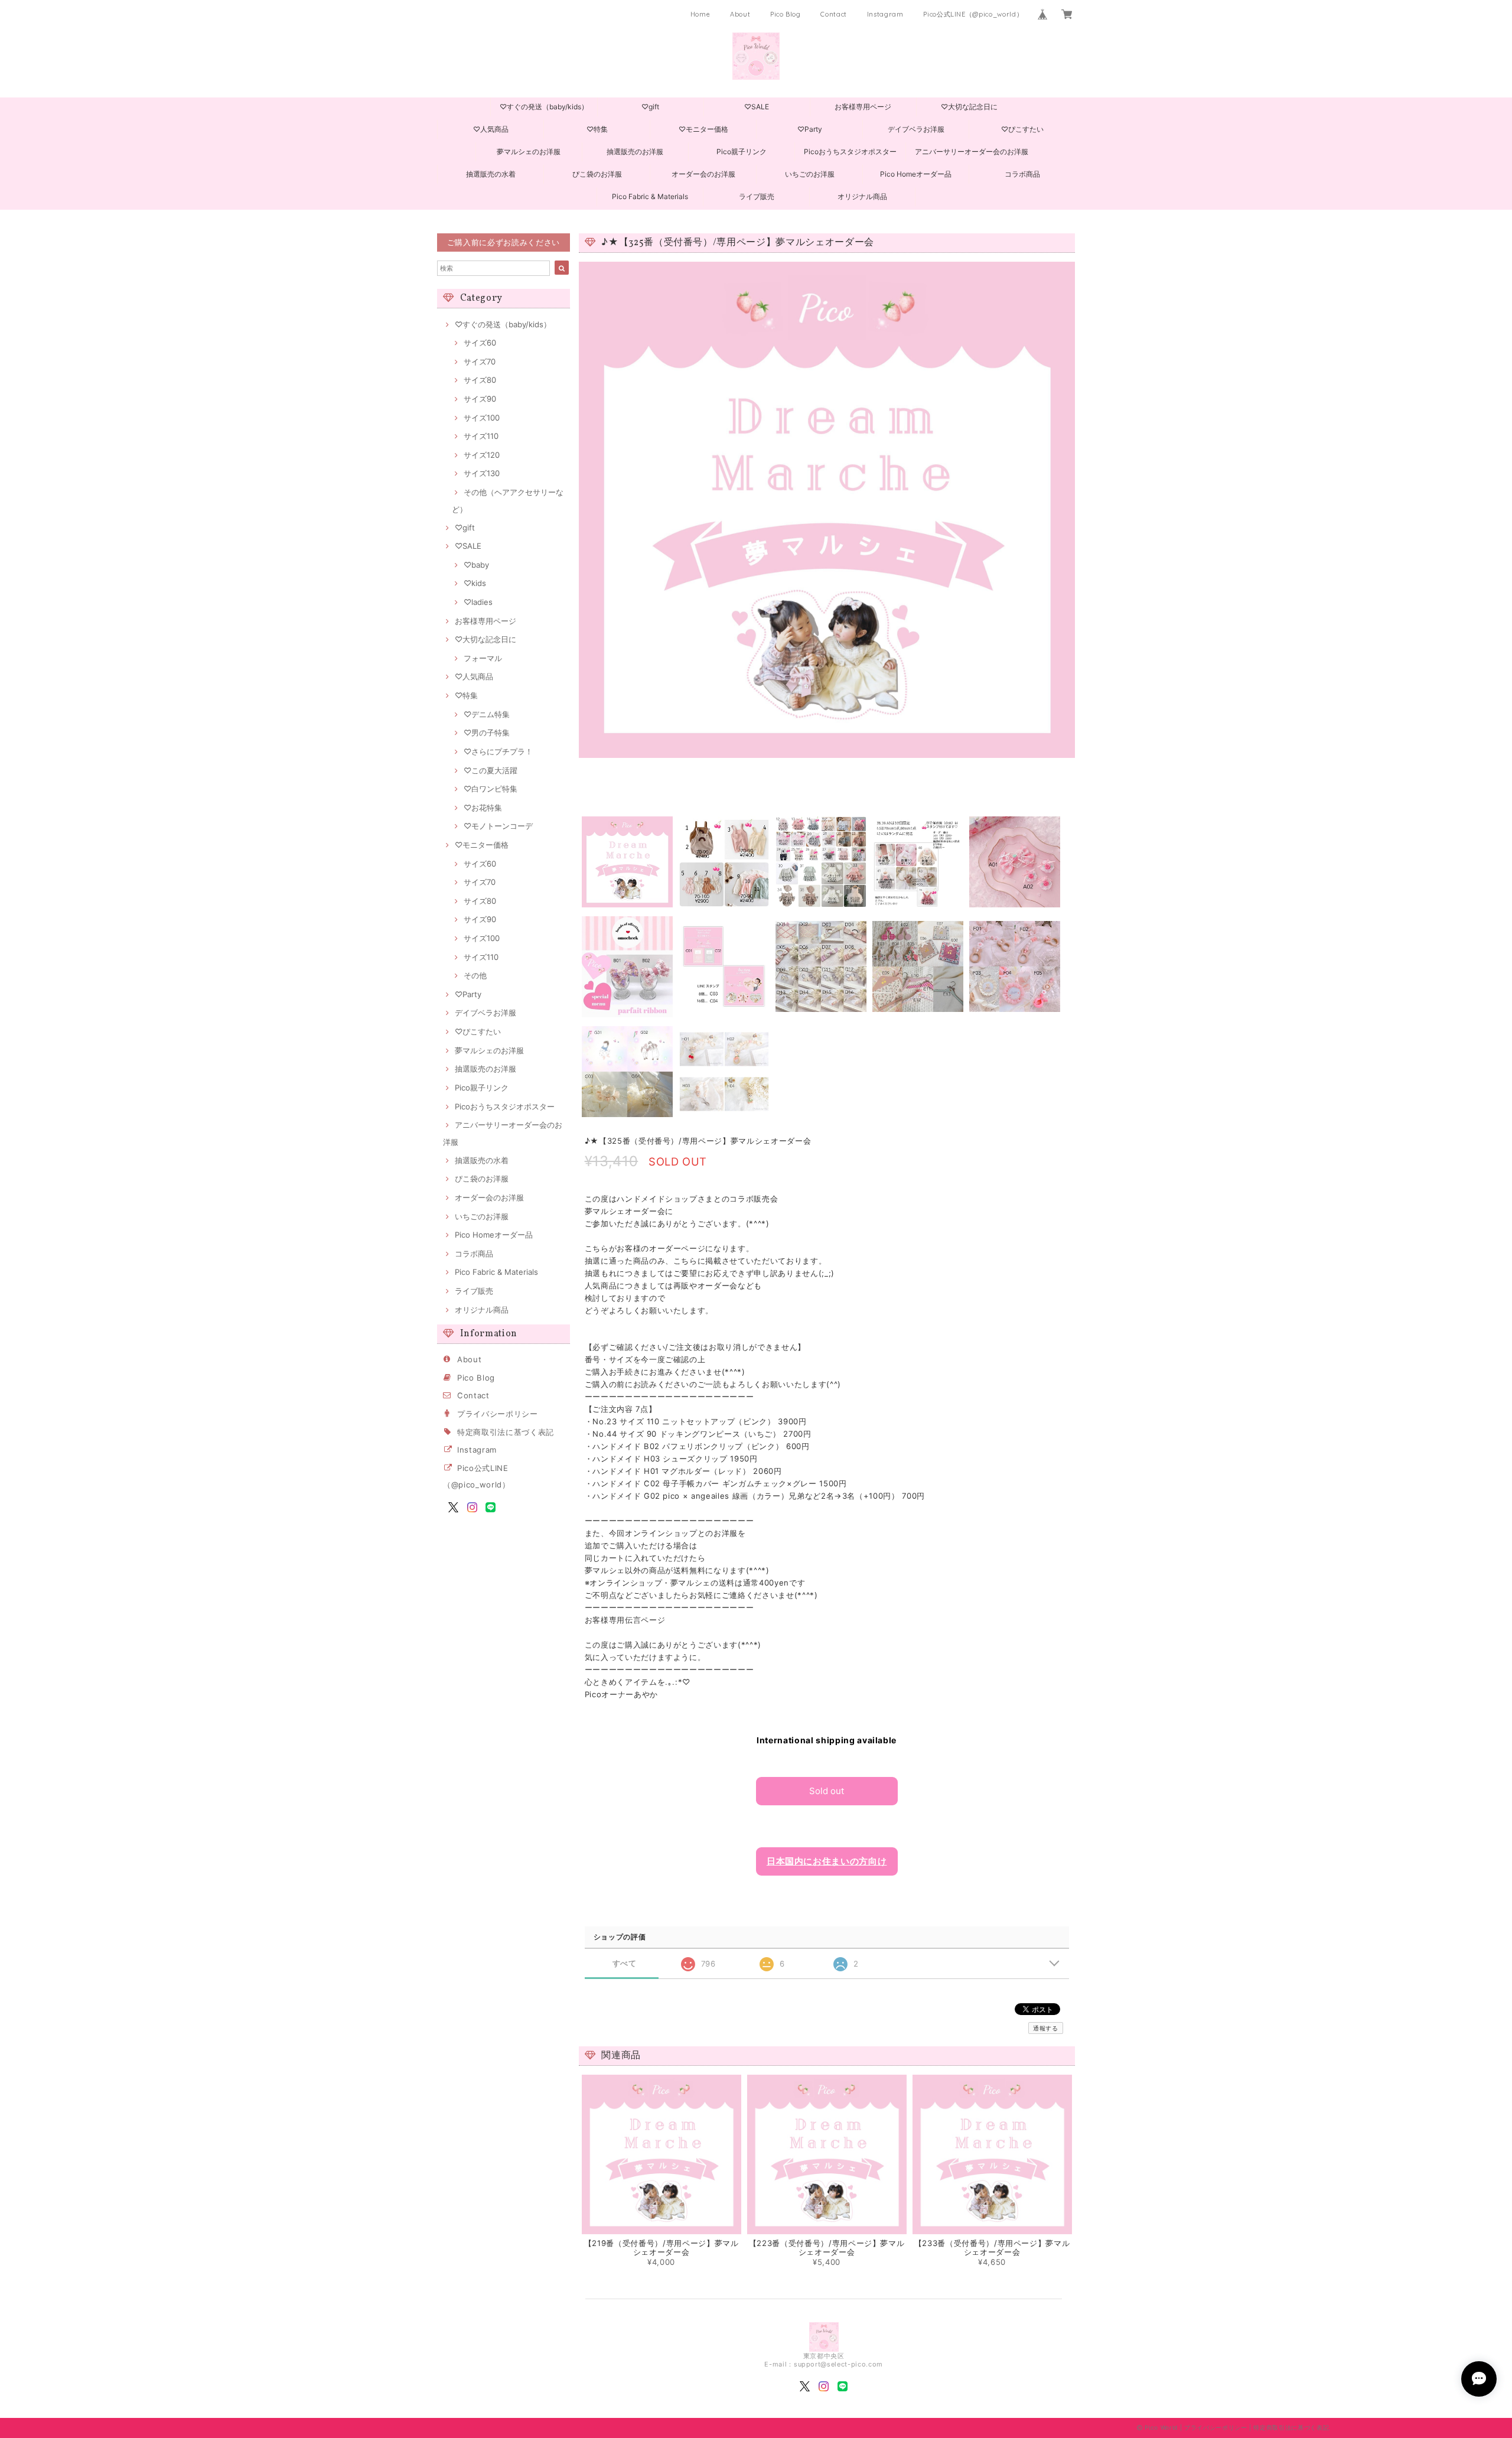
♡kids (475, 583)
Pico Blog (786, 14)
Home (700, 14)
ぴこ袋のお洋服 (597, 174)
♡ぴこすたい (1022, 129)
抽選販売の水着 (491, 174)
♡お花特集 (483, 808)
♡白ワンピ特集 (491, 789)
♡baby (476, 565)
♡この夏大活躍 (491, 770)
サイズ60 (480, 343)
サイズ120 (482, 455)
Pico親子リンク (742, 152)
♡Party (810, 129)
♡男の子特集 (487, 733)
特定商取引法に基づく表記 (506, 1432)
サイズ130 (482, 473)
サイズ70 (480, 362)
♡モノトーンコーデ (498, 826)
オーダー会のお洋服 (703, 174)
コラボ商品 (1022, 174)
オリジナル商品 (862, 196)
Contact (834, 14)
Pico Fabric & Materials (650, 196)
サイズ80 (480, 380)
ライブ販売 (757, 196)
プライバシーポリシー (498, 1414)
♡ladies (478, 602)
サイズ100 (482, 418)
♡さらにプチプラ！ (498, 751)
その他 (475, 975)
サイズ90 (480, 399)
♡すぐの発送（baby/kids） (544, 107)
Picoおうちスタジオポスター (850, 152)
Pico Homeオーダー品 (916, 174)
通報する (1046, 2028)
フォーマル (483, 658)
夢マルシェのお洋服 (529, 152)
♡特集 (597, 129)
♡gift (650, 107)
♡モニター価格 (703, 129)
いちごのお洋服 (810, 174)
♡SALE (757, 107)
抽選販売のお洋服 (635, 152)
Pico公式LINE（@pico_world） (973, 14)
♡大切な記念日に (969, 107)
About (740, 14)
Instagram (885, 14)
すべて (625, 1963)
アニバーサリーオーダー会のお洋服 (972, 152)
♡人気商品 (491, 129)
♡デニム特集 (487, 714)
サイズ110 (481, 436)
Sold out (827, 1791)
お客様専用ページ (863, 107)
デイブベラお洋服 (916, 129)
